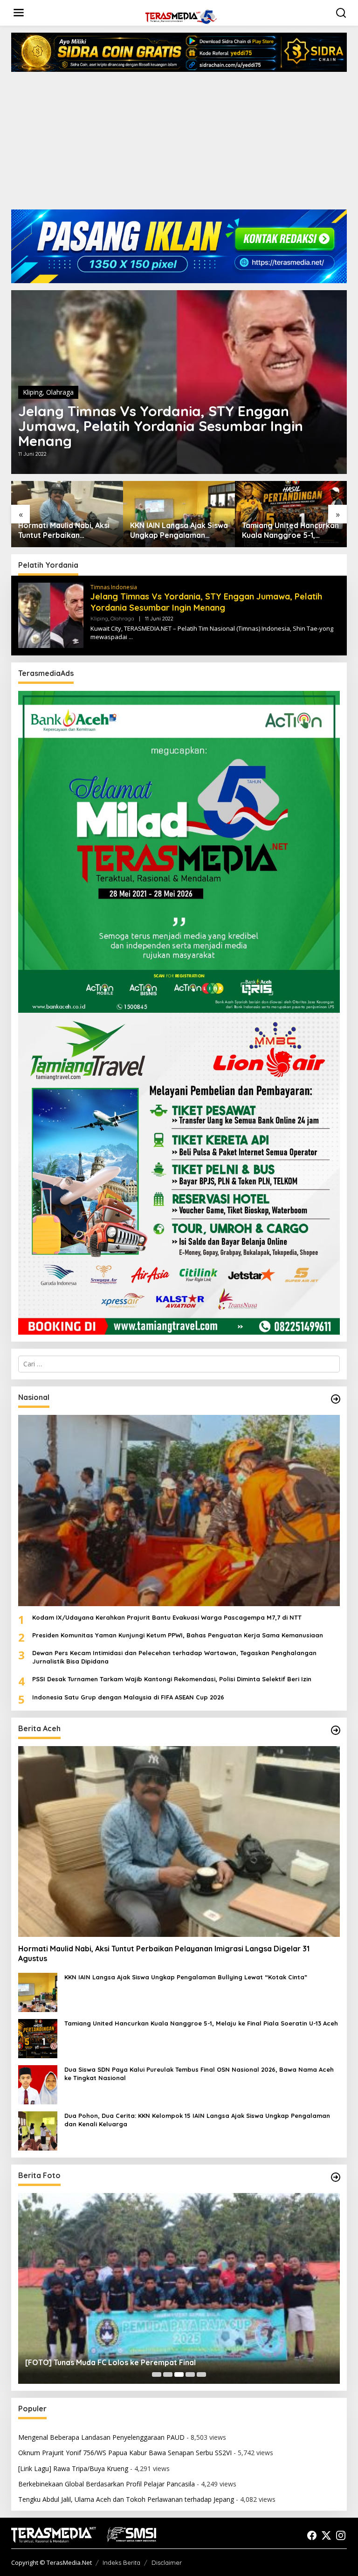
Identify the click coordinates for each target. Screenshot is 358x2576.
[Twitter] (326, 2535)
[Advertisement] (179, 144)
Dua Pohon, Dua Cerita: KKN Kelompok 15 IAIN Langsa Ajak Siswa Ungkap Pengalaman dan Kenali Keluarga (197, 2120)
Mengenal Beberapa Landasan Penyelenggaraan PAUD (101, 2437)
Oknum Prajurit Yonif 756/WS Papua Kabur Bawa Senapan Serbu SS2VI (125, 2453)
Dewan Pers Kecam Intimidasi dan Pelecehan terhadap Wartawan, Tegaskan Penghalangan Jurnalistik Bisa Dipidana (174, 1657)
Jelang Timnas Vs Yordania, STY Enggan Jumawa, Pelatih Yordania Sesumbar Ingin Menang (161, 426)
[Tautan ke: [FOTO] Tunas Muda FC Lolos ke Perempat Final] (179, 2288)
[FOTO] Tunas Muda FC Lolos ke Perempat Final (110, 2362)
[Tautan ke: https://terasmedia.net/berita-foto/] (336, 2177)
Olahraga (60, 392)
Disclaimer (167, 2562)
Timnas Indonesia (114, 587)
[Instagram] (341, 2535)
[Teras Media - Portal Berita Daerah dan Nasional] (181, 16)
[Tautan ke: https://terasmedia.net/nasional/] (336, 1399)
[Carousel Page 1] (157, 2374)
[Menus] (19, 13)
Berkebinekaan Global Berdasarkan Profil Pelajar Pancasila (107, 2484)
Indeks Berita (121, 2562)
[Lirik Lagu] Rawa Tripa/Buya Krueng (73, 2468)
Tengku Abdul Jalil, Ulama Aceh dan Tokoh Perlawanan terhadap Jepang (126, 2499)
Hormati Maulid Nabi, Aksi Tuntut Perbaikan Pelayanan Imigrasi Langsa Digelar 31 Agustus (67, 530)
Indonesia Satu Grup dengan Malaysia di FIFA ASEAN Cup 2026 (128, 1697)
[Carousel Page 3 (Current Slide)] (179, 2374)
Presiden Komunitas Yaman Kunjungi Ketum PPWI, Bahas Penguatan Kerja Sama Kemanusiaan (178, 1635)
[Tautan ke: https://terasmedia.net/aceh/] (336, 1730)
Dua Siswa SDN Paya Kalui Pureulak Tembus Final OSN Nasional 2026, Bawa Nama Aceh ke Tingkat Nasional (199, 2074)
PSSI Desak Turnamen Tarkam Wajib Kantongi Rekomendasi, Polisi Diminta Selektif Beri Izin (172, 1679)
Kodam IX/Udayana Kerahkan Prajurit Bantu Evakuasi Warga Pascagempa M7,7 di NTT (167, 1617)
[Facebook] (312, 2535)
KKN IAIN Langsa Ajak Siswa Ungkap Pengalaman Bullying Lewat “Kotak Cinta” (179, 530)
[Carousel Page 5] (201, 2374)
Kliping (33, 392)
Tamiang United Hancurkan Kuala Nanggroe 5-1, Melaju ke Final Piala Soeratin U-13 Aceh (290, 530)
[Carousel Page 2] (168, 2374)
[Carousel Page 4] (190, 2374)
